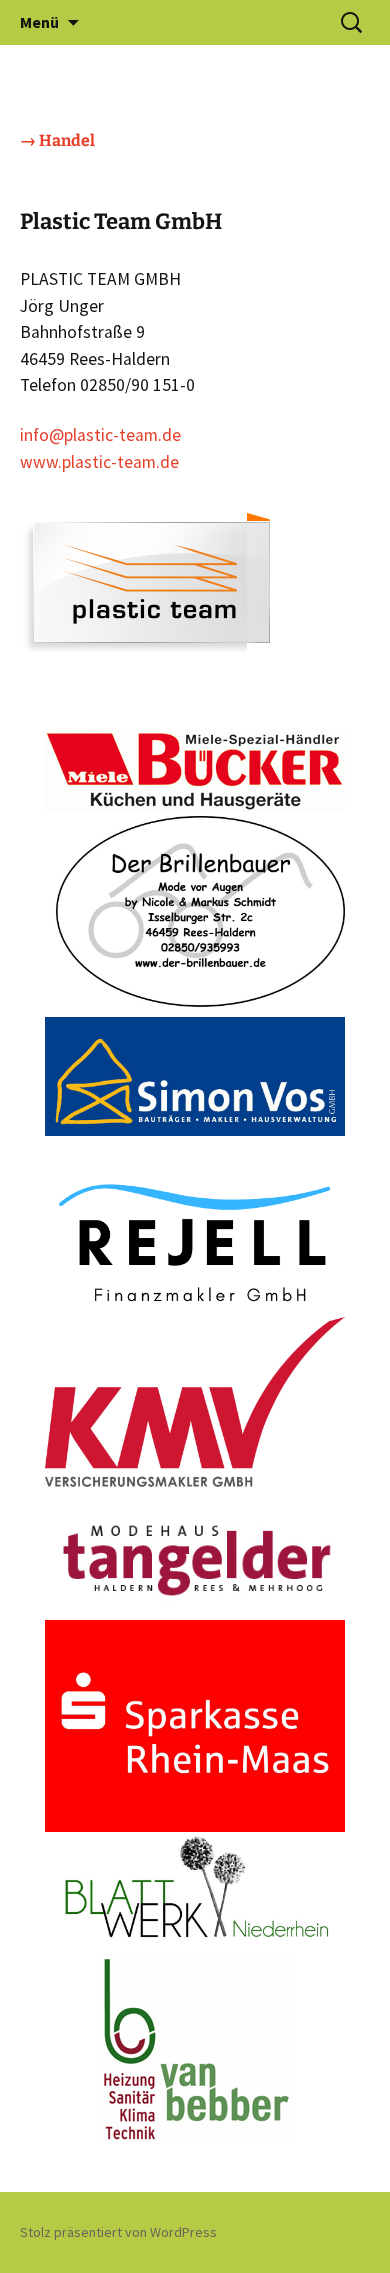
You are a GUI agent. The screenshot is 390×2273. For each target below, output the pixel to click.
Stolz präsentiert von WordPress (118, 2232)
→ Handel (57, 140)
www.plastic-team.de (99, 462)
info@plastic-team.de (100, 435)
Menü (39, 22)
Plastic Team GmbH (121, 221)
